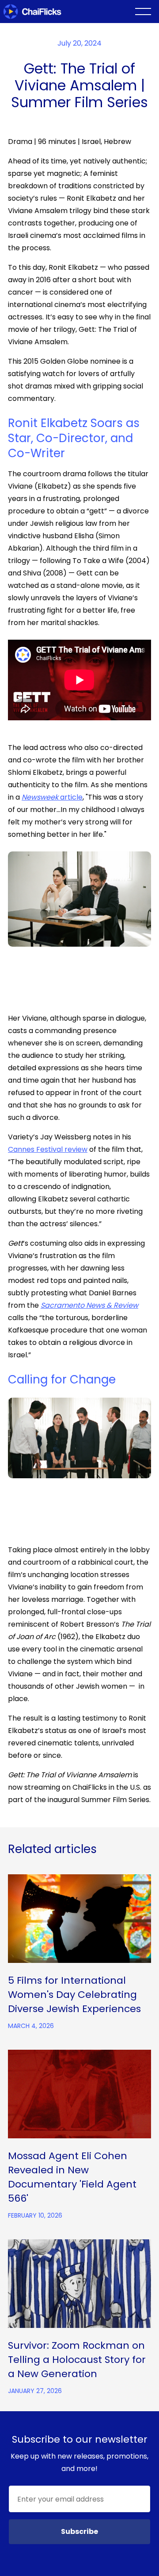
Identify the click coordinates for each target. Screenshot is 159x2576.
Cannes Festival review (48, 1149)
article (52, 797)
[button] (143, 12)
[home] (37, 12)
